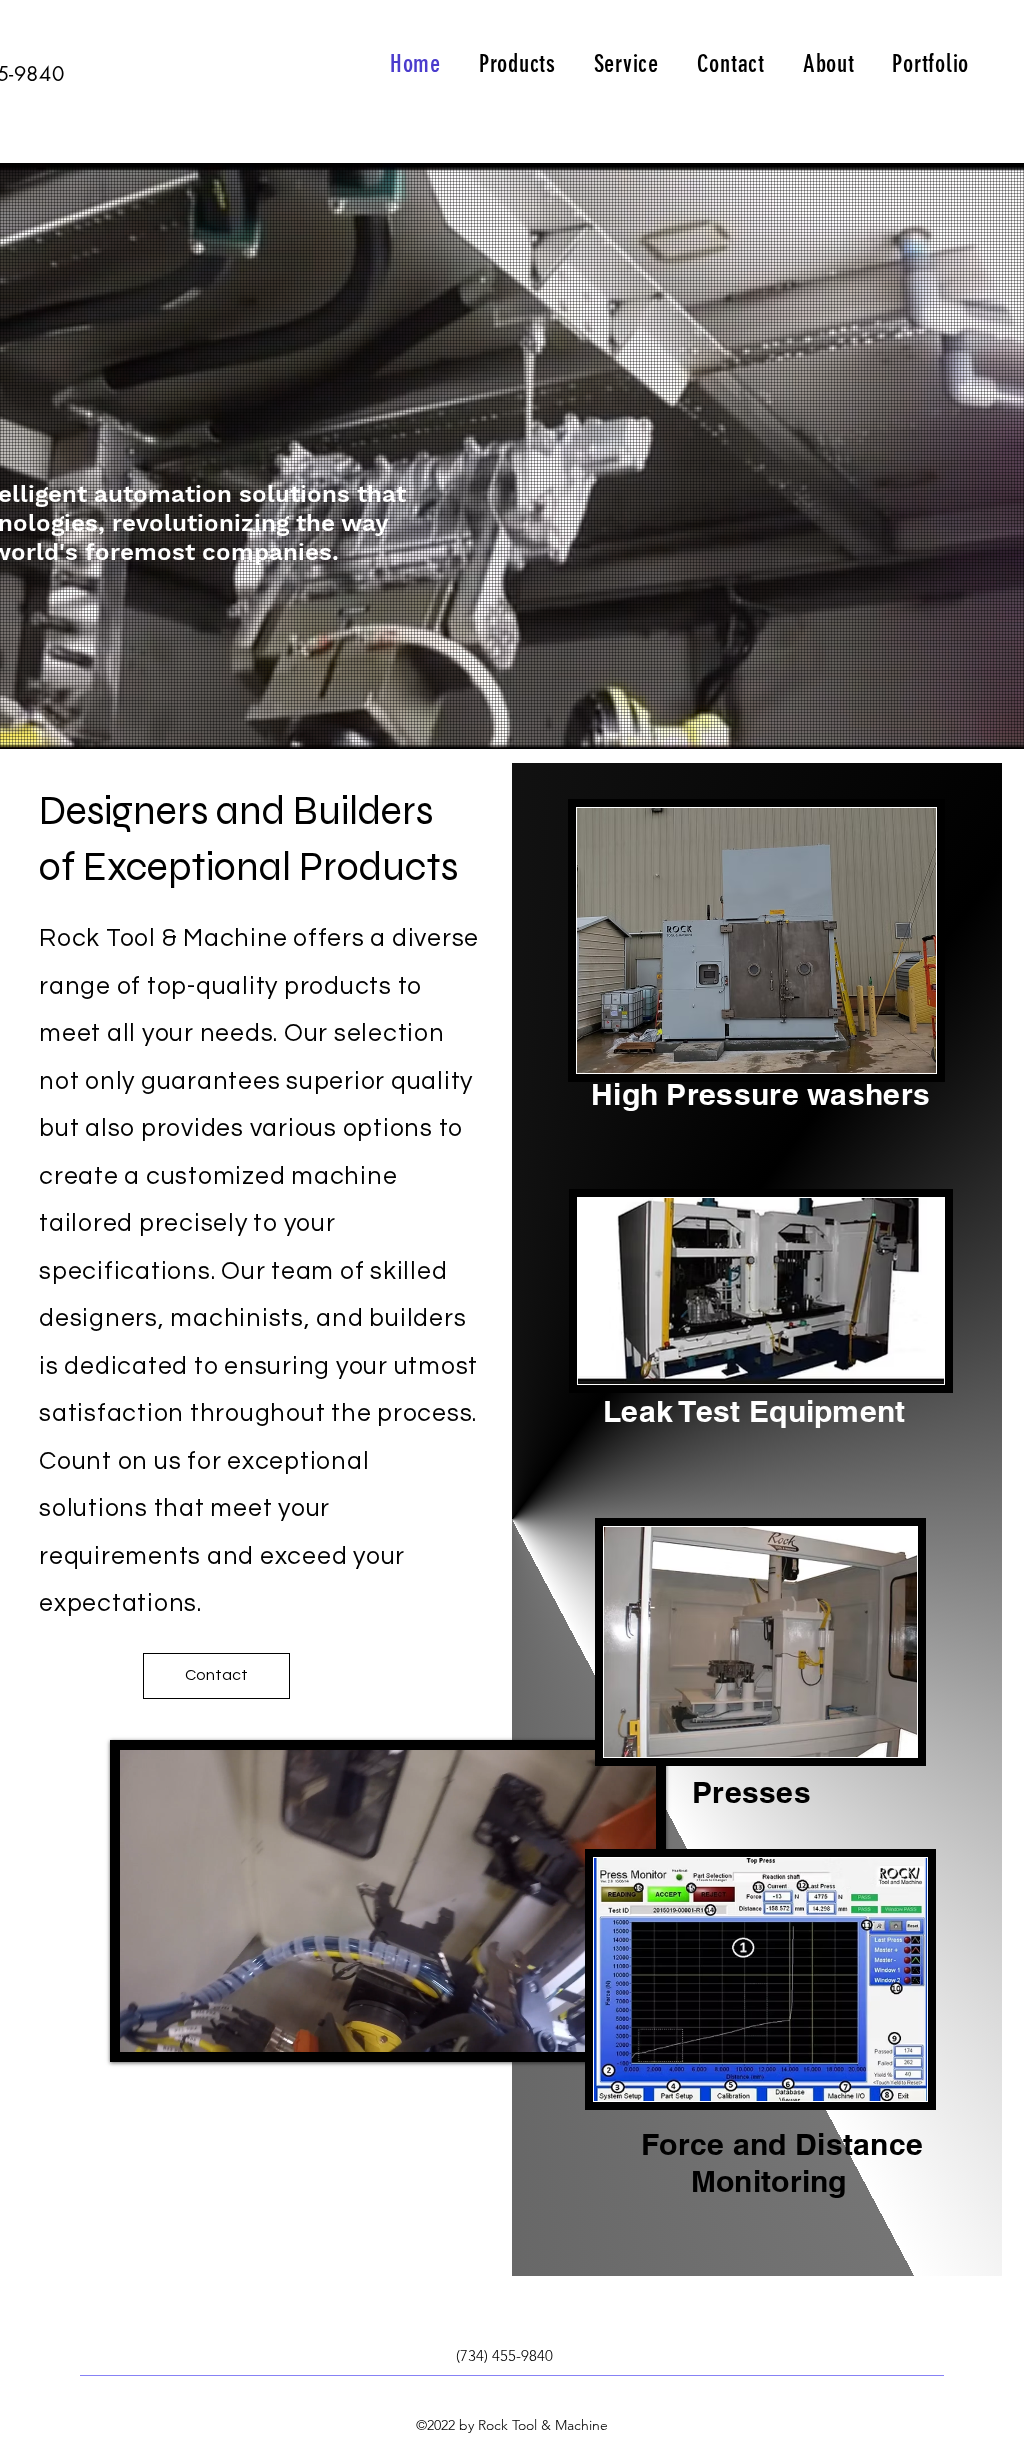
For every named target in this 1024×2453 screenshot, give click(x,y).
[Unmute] (180, 2025)
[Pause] (146, 2025)
